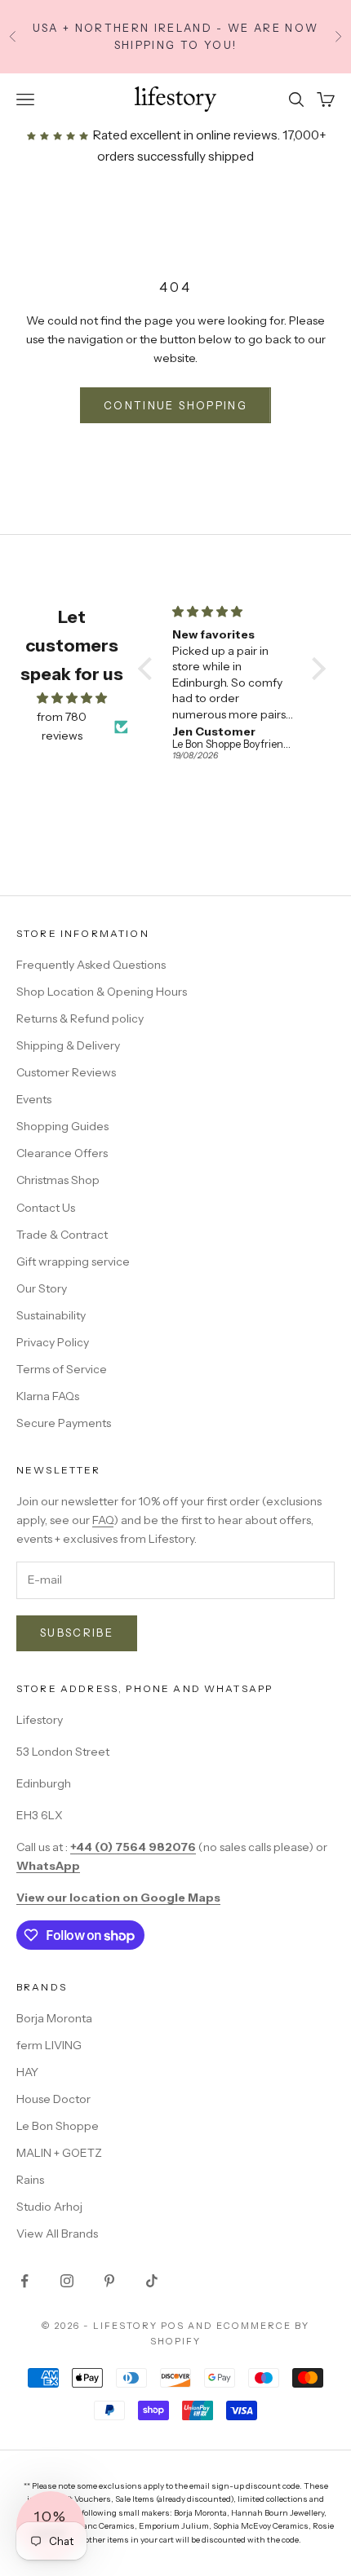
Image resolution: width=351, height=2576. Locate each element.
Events (34, 1099)
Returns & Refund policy (80, 1018)
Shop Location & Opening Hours (102, 992)
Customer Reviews (66, 1072)
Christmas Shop (58, 1180)
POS (173, 2326)
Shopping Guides (62, 1126)
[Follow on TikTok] (152, 2281)
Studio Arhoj (49, 2207)
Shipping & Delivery (68, 1045)
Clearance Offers (62, 1153)
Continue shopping (175, 405)
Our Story (42, 1288)
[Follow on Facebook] (24, 2281)
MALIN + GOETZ (59, 2153)
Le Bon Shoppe (58, 2126)
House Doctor (53, 2099)
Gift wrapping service (73, 1261)
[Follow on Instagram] (67, 2281)
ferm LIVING (49, 2045)
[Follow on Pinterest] (109, 2281)
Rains (30, 2180)
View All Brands (57, 2234)
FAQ (103, 1520)
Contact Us (46, 1208)
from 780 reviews (62, 726)
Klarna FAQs (48, 1396)
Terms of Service (62, 1369)
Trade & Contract (62, 1235)
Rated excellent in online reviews (184, 135)
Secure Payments (64, 1423)
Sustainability (51, 1315)
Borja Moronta (54, 2018)
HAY (27, 2072)
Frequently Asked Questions (91, 965)
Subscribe (77, 1633)
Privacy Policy (53, 1342)
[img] (72, 698)
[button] (149, 669)
